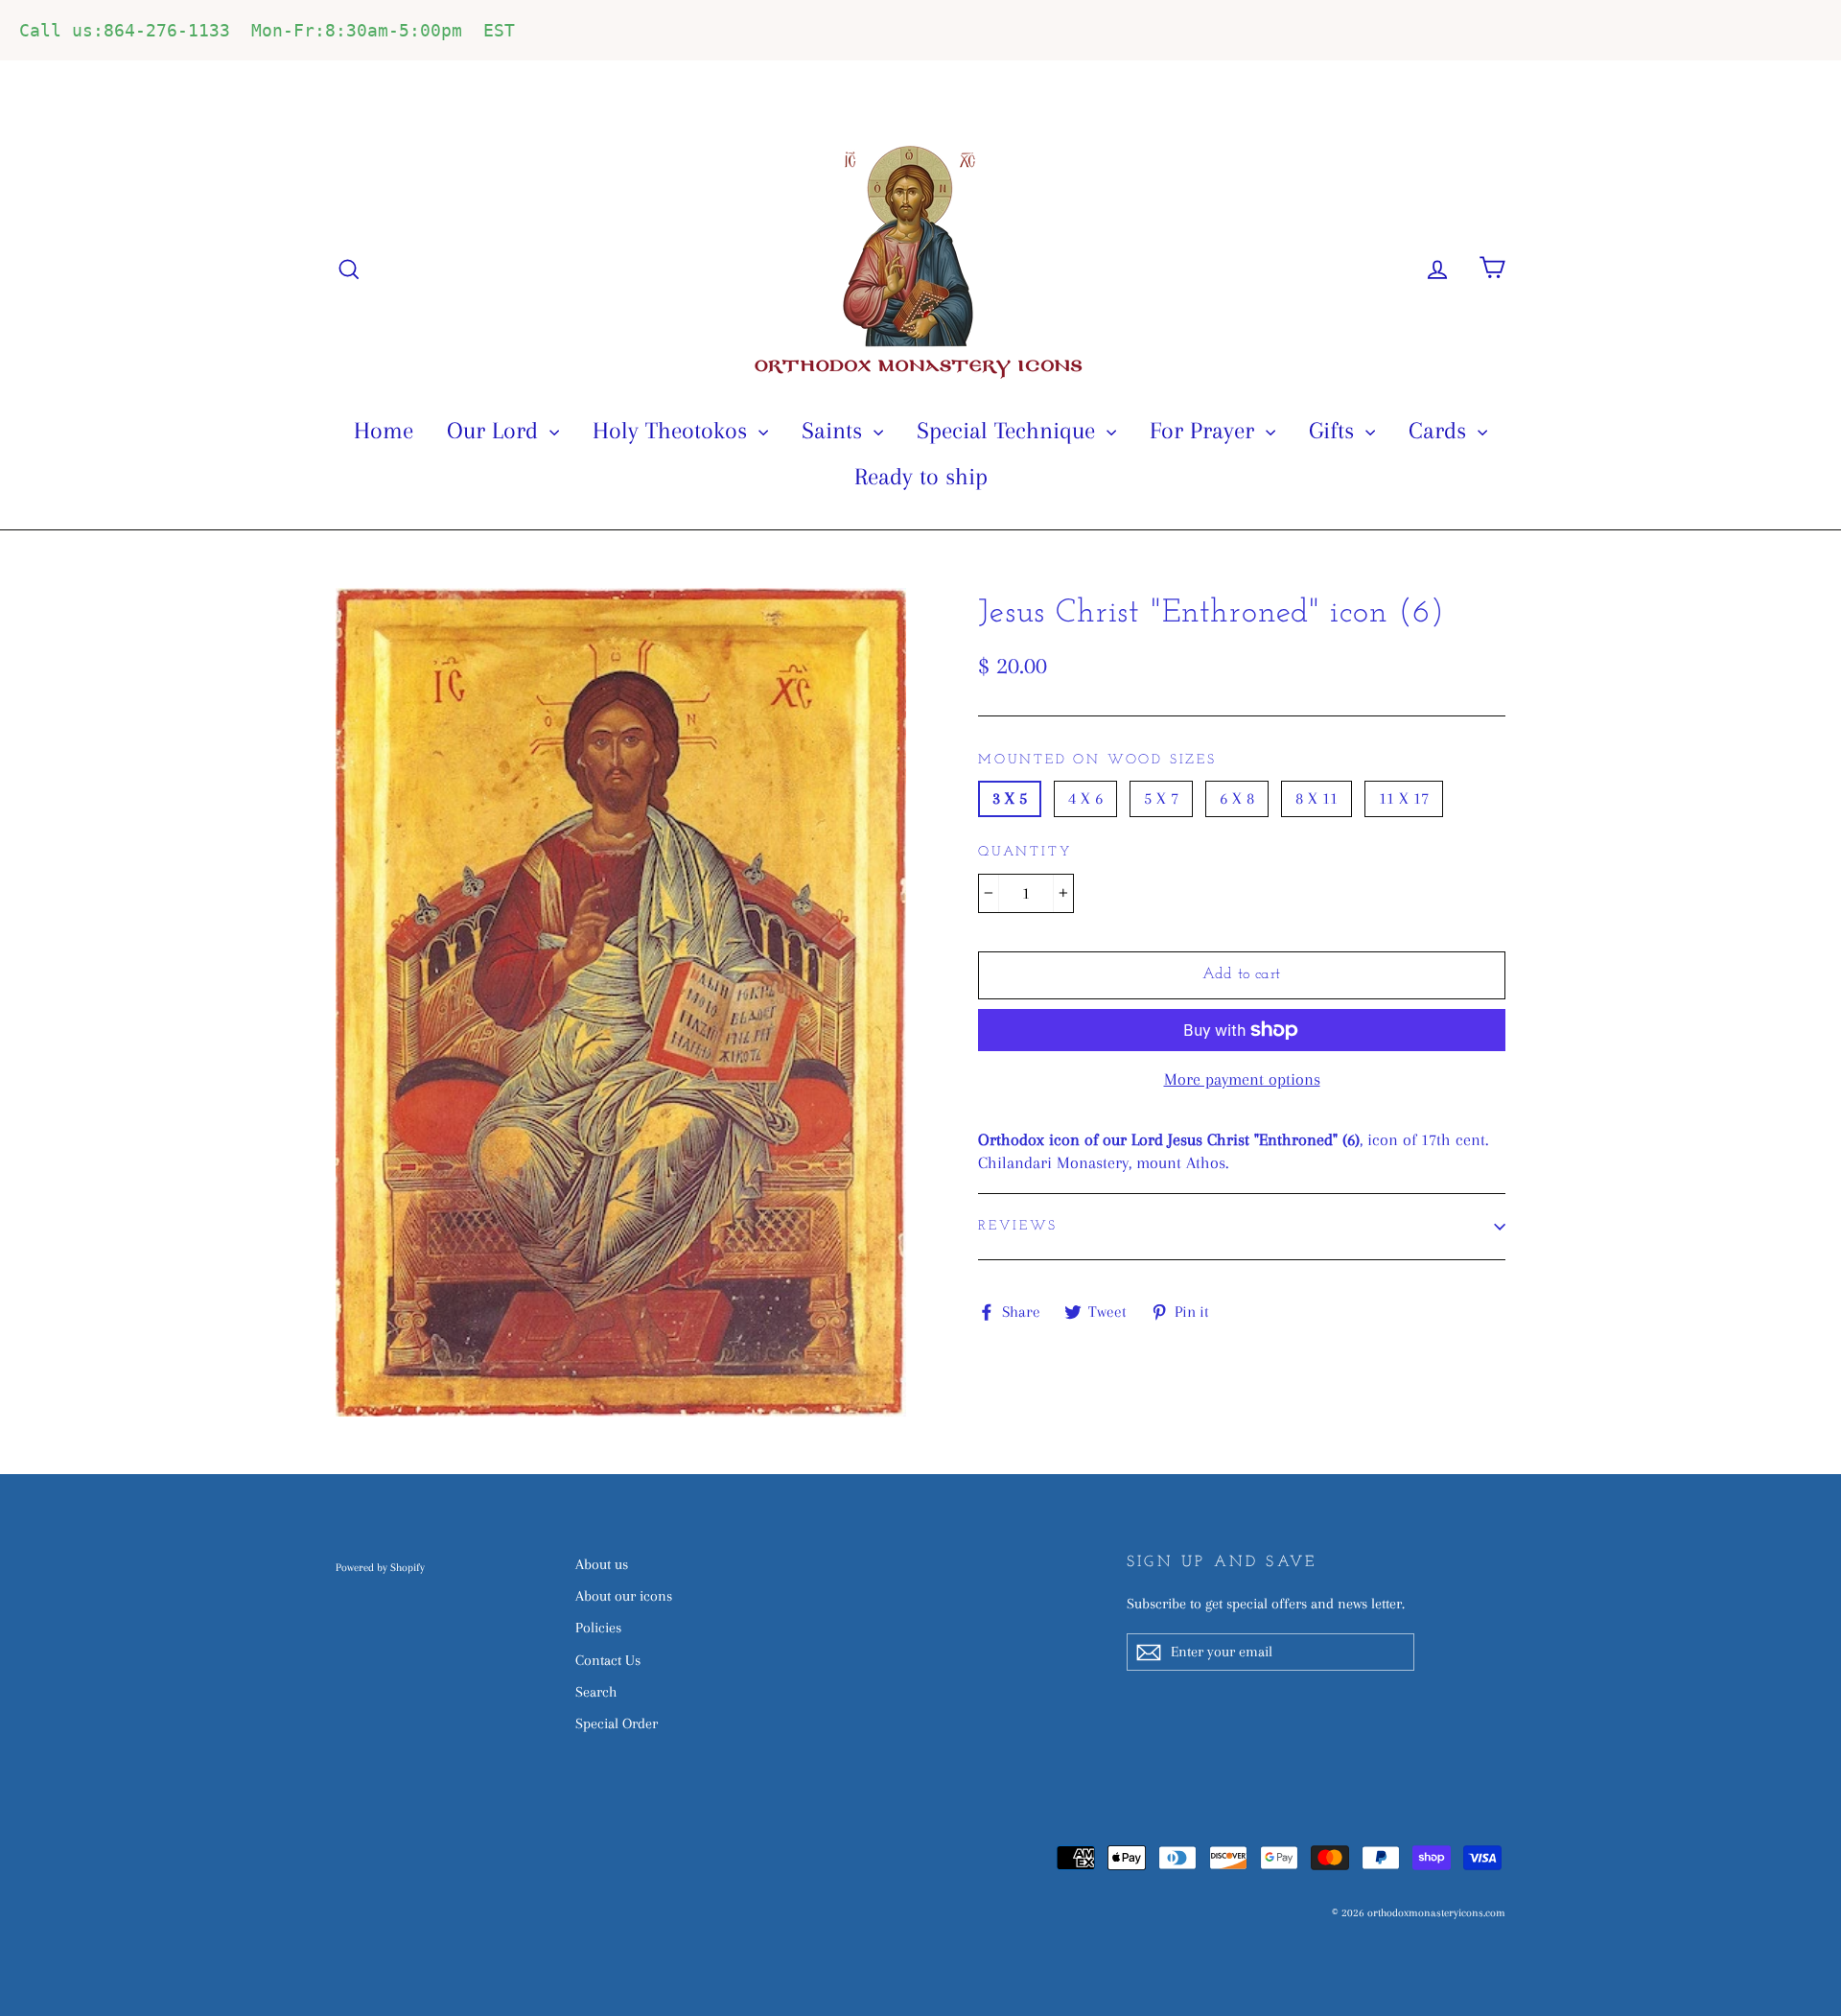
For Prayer (1205, 430)
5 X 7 (1161, 798)
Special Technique (1009, 430)
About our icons (624, 1596)
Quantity (1025, 852)
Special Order (617, 1723)
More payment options (1242, 1079)
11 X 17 (1404, 798)
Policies (598, 1628)
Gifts (1335, 430)
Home (384, 430)
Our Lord (496, 430)
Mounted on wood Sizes (1097, 760)
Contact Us (608, 1660)
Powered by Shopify (380, 1568)
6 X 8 (1237, 798)
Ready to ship (921, 476)
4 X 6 (1085, 798)
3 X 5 (1010, 798)
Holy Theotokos (673, 430)
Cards (1441, 430)
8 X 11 (1317, 798)
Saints (835, 430)
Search (596, 1692)
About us (602, 1564)
